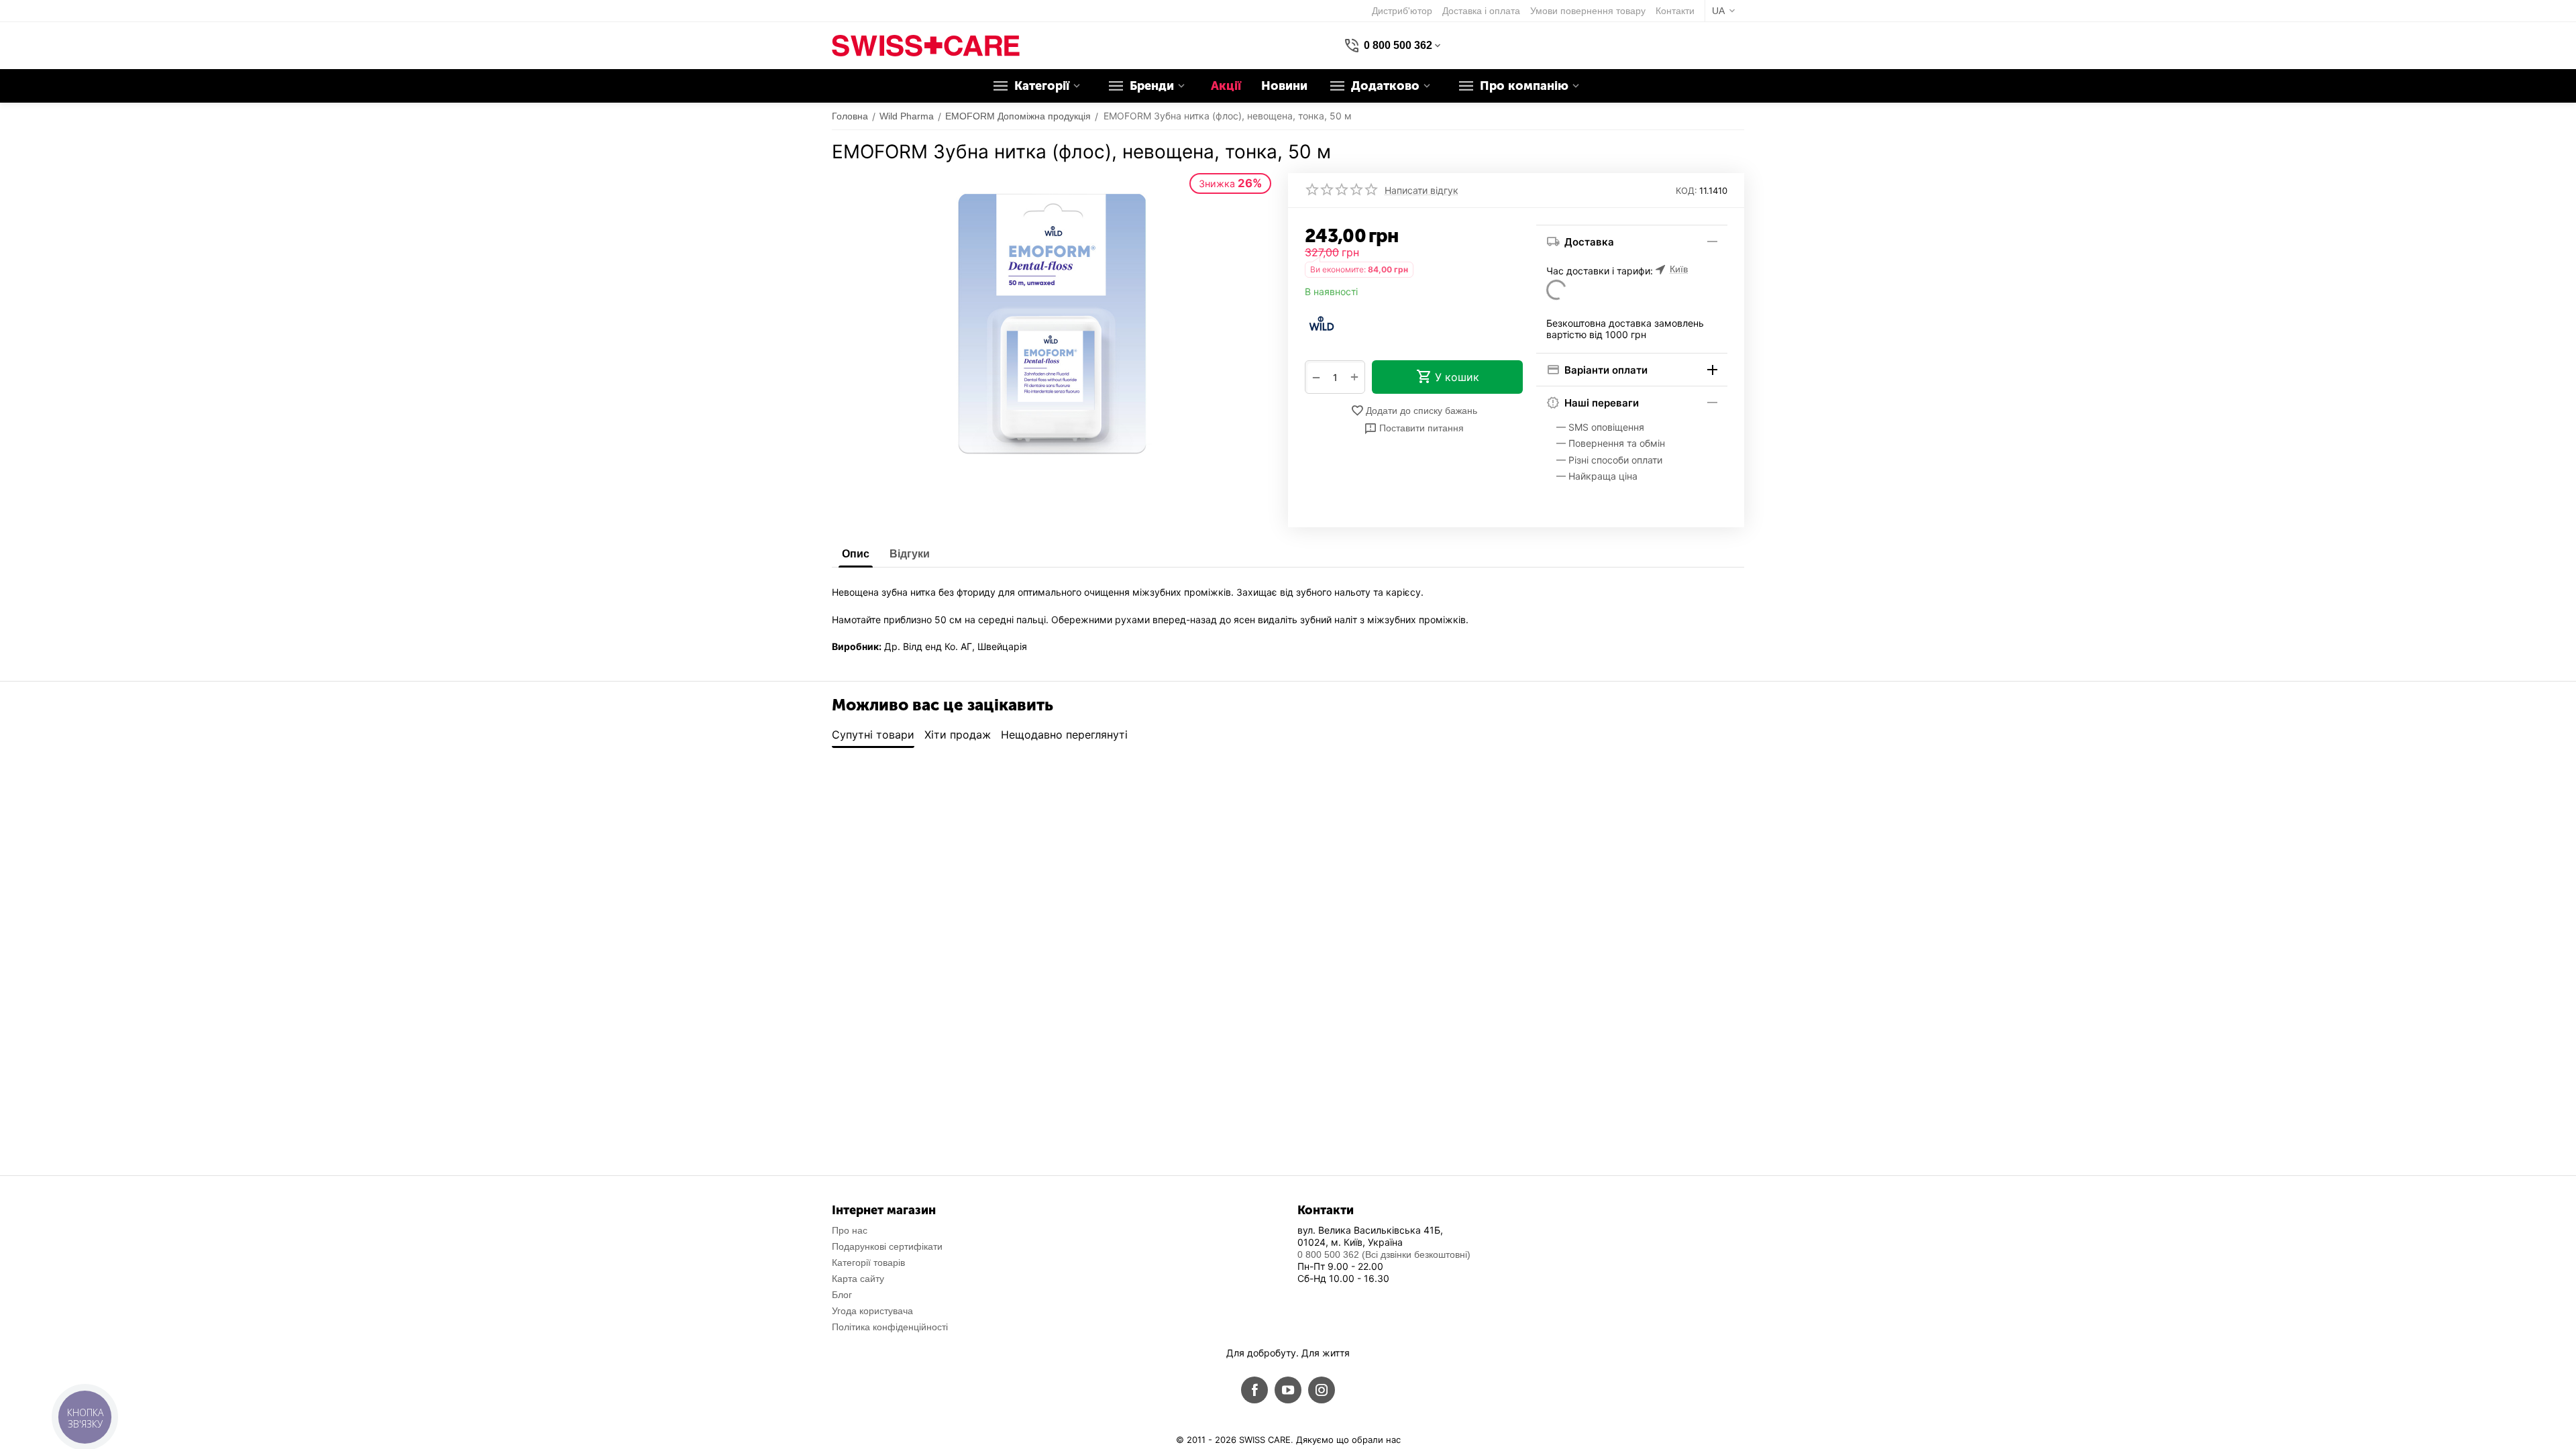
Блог (842, 1295)
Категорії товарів (868, 1263)
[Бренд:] (1322, 323)
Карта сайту (858, 1279)
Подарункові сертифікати (887, 1246)
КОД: (1686, 191)
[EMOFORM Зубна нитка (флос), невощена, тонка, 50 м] (1052, 324)
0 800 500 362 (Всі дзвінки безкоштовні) (1384, 1254)
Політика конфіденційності (890, 1327)
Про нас (850, 1230)
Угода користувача (872, 1311)
